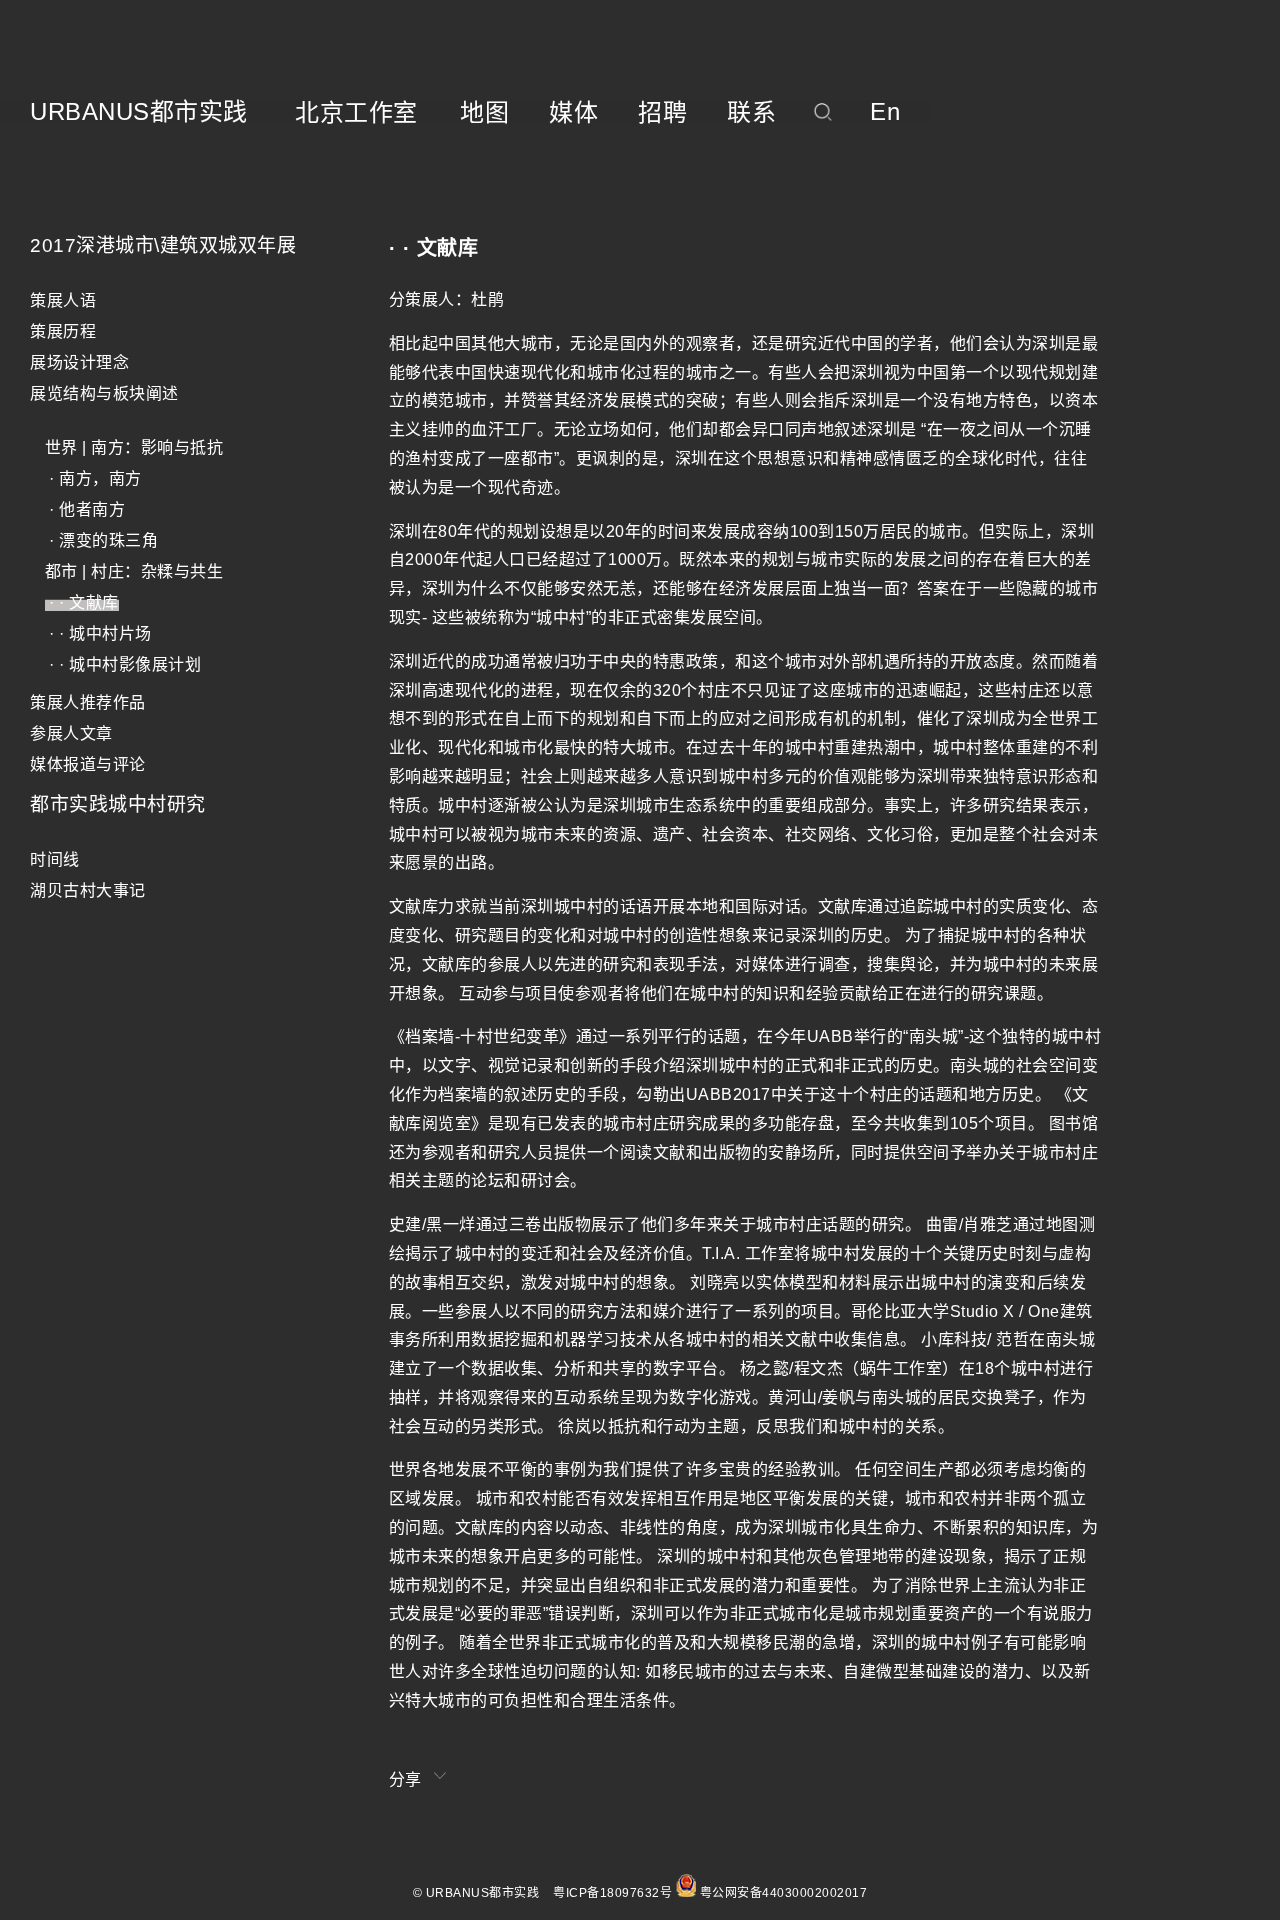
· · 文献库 (82, 602)
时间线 (55, 859)
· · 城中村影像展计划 (123, 664)
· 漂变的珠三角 (102, 540)
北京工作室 (356, 113)
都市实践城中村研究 (118, 804)
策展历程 (63, 331)
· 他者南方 (85, 509)
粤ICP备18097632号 (612, 1893)
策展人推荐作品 (88, 702)
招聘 (662, 113)
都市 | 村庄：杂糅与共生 (134, 571)
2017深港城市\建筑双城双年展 (163, 245)
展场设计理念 (79, 362)
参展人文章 (71, 733)
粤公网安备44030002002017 (784, 1893)
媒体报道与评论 (88, 764)
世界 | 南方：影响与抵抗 (134, 447)
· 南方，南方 (93, 478)
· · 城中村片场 (98, 633)
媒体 (573, 113)
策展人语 (63, 300)
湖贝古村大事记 (88, 890)
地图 (484, 113)
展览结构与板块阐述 (104, 393)
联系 (751, 113)
